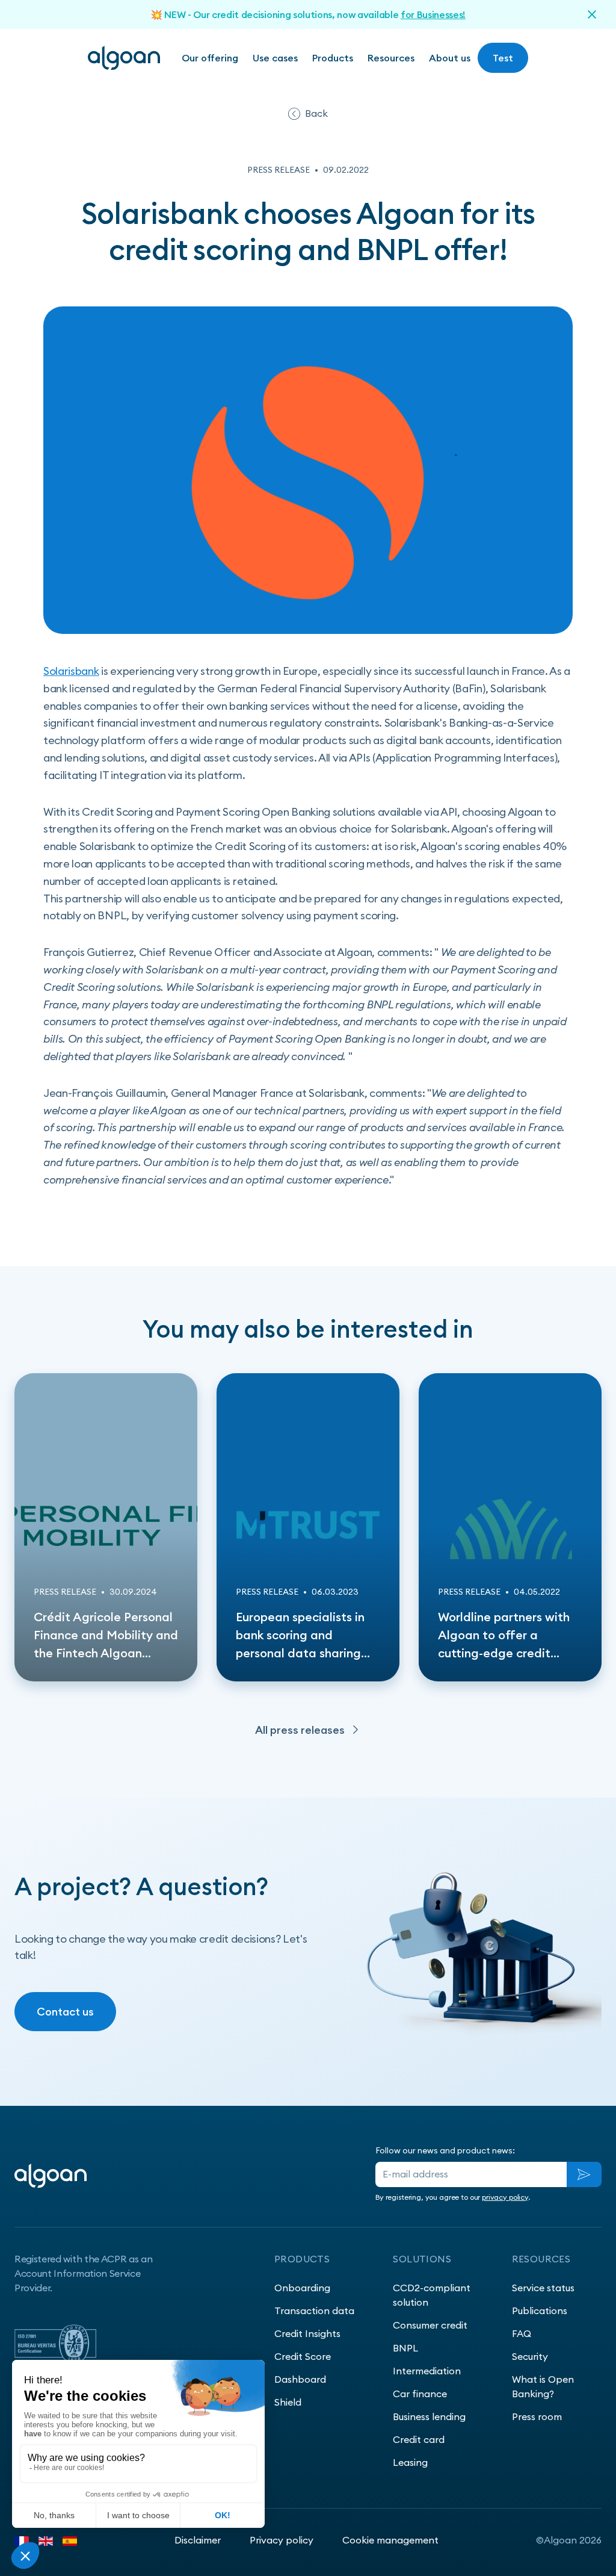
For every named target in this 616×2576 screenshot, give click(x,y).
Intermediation (427, 2371)
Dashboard (300, 2379)
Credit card (419, 2439)
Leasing (410, 2462)
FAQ (522, 2333)
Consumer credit (430, 2325)
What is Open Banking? (543, 2386)
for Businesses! (433, 14)
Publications (540, 2311)
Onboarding (302, 2288)
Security (530, 2356)
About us (450, 58)
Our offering (210, 58)
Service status (543, 2288)
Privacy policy (282, 2540)
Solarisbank (71, 671)
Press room (537, 2416)
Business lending (429, 2416)
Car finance (420, 2394)
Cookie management (390, 2540)
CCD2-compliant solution (432, 2295)
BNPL (405, 2348)
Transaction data (314, 2311)
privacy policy (505, 2197)
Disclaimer (198, 2540)
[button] (275, 58)
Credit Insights (307, 2333)
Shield (288, 2402)
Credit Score (303, 2356)
